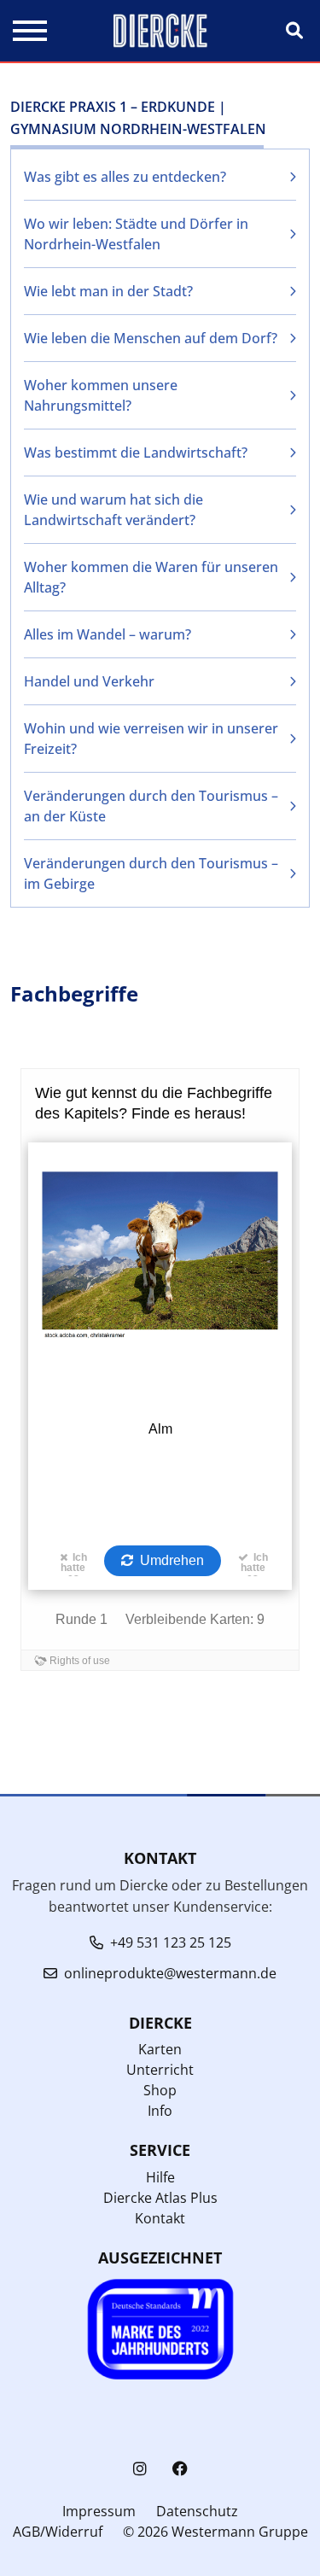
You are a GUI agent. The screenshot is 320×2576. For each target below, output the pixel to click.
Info (160, 2111)
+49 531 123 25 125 (171, 1942)
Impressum (99, 2511)
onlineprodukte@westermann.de (170, 1973)
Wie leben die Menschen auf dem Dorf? (151, 338)
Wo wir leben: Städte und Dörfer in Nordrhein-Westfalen (136, 234)
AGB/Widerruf (58, 2532)
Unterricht (160, 2070)
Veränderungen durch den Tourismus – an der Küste (151, 806)
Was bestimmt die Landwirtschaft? (136, 453)
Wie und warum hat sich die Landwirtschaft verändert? (113, 510)
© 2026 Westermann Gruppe (215, 2532)
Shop (160, 2090)
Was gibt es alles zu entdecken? (125, 177)
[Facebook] (180, 2469)
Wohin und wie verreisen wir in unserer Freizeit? (151, 739)
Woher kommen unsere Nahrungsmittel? (101, 395)
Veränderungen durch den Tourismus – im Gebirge (151, 873)
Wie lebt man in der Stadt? (108, 291)
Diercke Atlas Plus (160, 2198)
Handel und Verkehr (89, 681)
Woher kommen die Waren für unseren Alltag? (151, 577)
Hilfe (160, 2177)
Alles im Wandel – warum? (108, 634)
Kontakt (160, 2218)
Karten (160, 2049)
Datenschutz (197, 2511)
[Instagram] (140, 2469)
